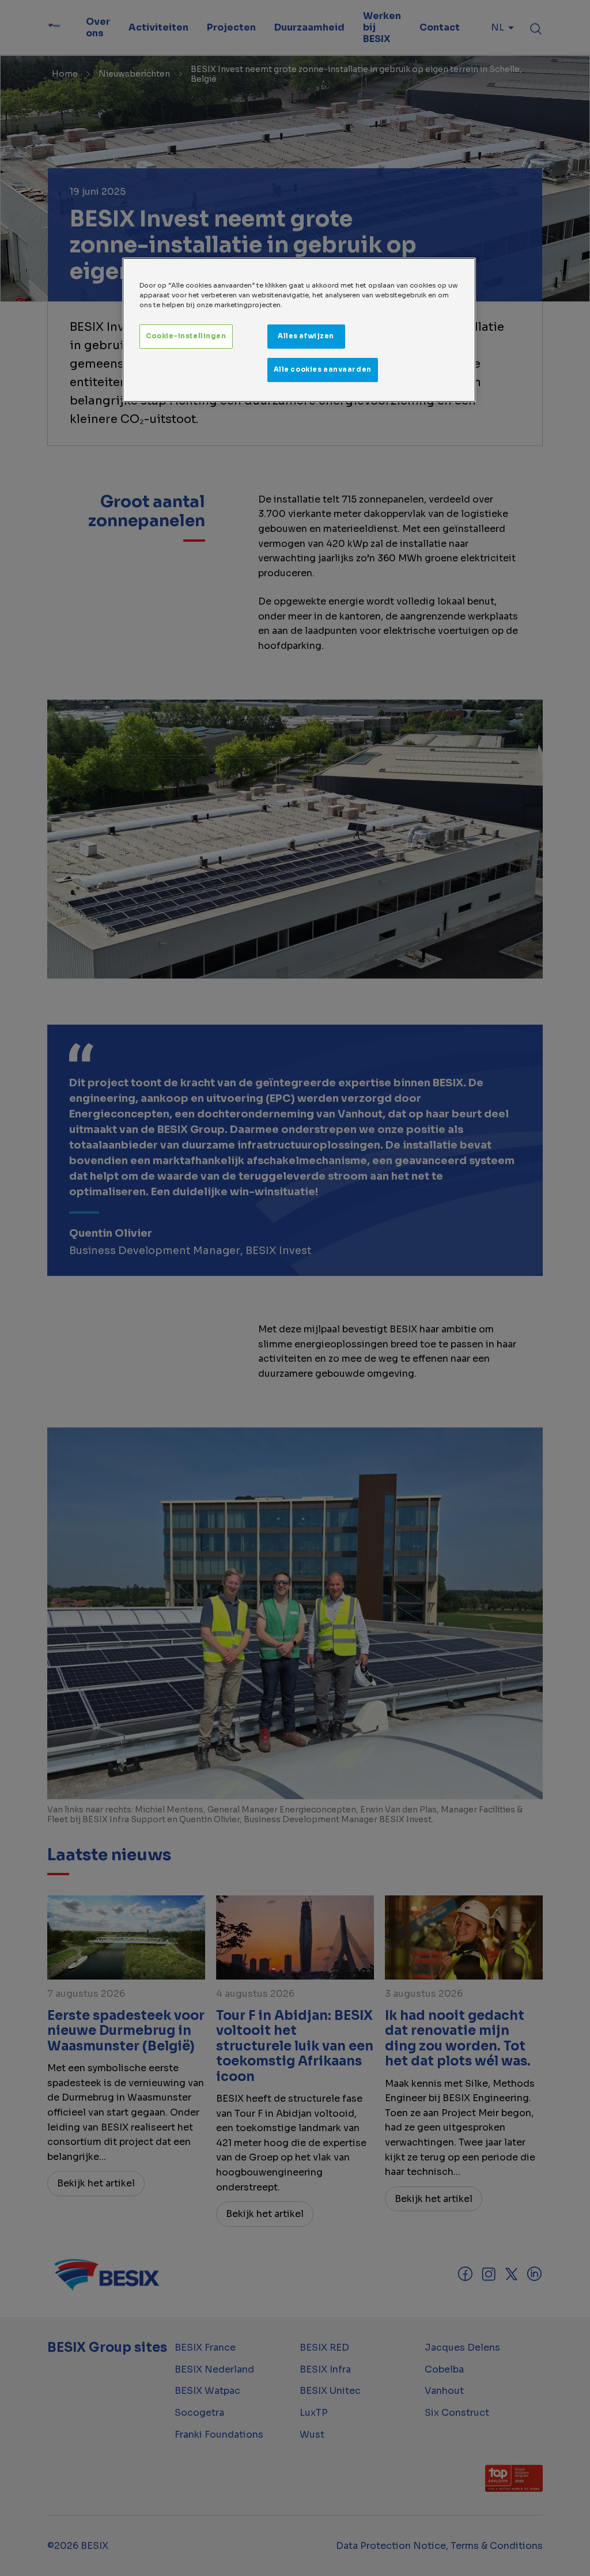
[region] (299, 330)
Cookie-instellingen (186, 336)
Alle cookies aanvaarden (323, 369)
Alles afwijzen (306, 336)
